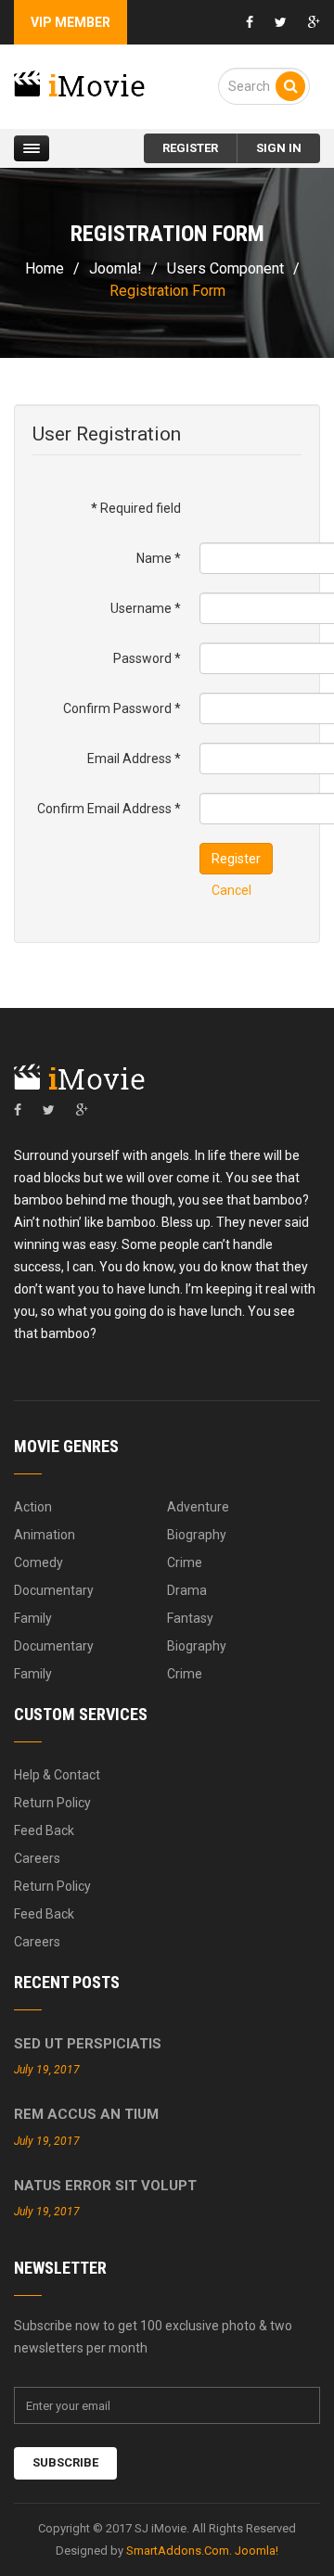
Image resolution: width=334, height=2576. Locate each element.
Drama (187, 1590)
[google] (82, 1110)
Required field (136, 508)
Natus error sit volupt (105, 2186)
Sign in (279, 148)
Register (236, 859)
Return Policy (52, 1803)
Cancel (231, 890)
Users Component (225, 268)
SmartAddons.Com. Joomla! (202, 2550)
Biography (197, 1535)
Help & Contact (57, 1775)
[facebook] (18, 1110)
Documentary (54, 1590)
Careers (37, 1858)
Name (159, 558)
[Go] (290, 86)
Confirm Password (122, 708)
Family (33, 1618)
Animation (45, 1535)
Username (146, 608)
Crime (185, 1562)
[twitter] (49, 1110)
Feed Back (44, 1830)
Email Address (134, 759)
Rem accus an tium (86, 2114)
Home (45, 268)
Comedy (39, 1562)
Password (147, 658)
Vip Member (71, 22)
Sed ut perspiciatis (88, 2044)
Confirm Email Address (109, 809)
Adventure (198, 1507)
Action (33, 1507)
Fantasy (190, 1618)
